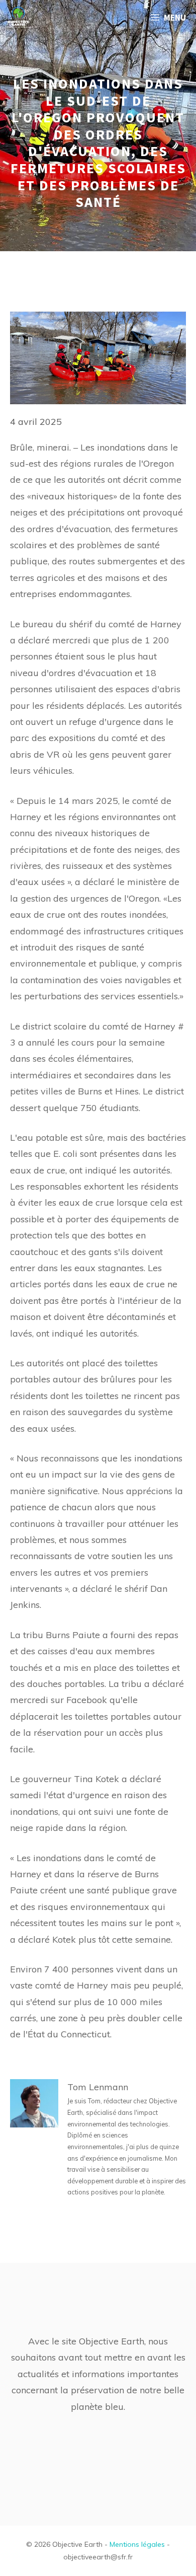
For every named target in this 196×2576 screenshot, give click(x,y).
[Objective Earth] (18, 18)
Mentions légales (137, 2544)
